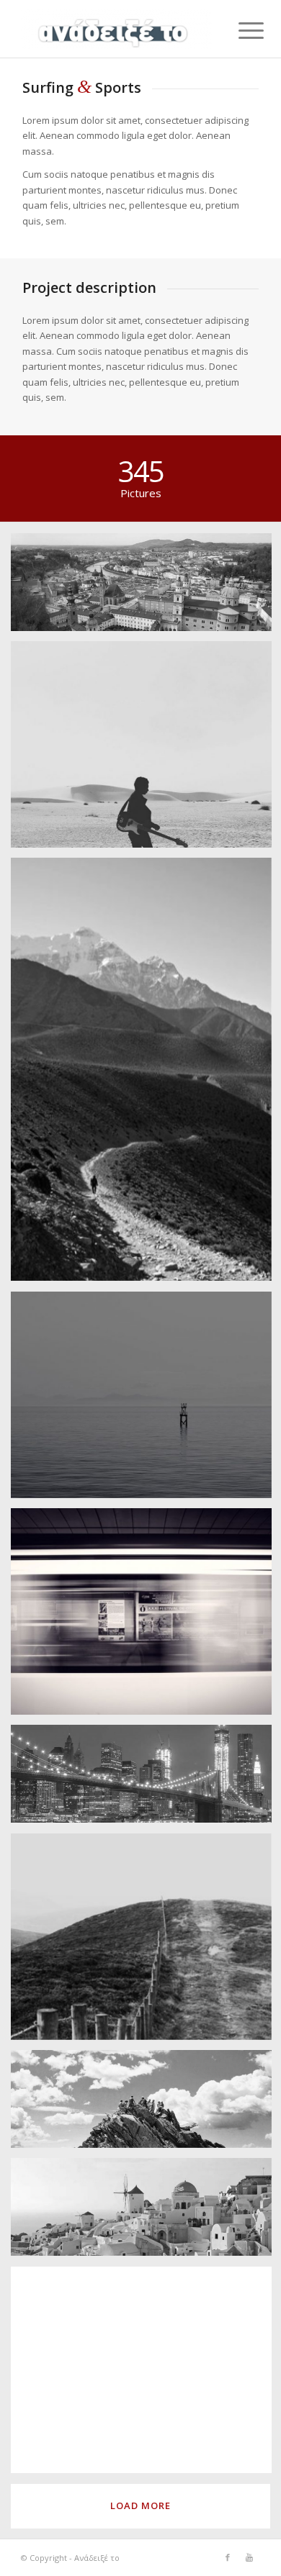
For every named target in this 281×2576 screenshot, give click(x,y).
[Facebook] (228, 2557)
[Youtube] (249, 2557)
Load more (140, 2505)
